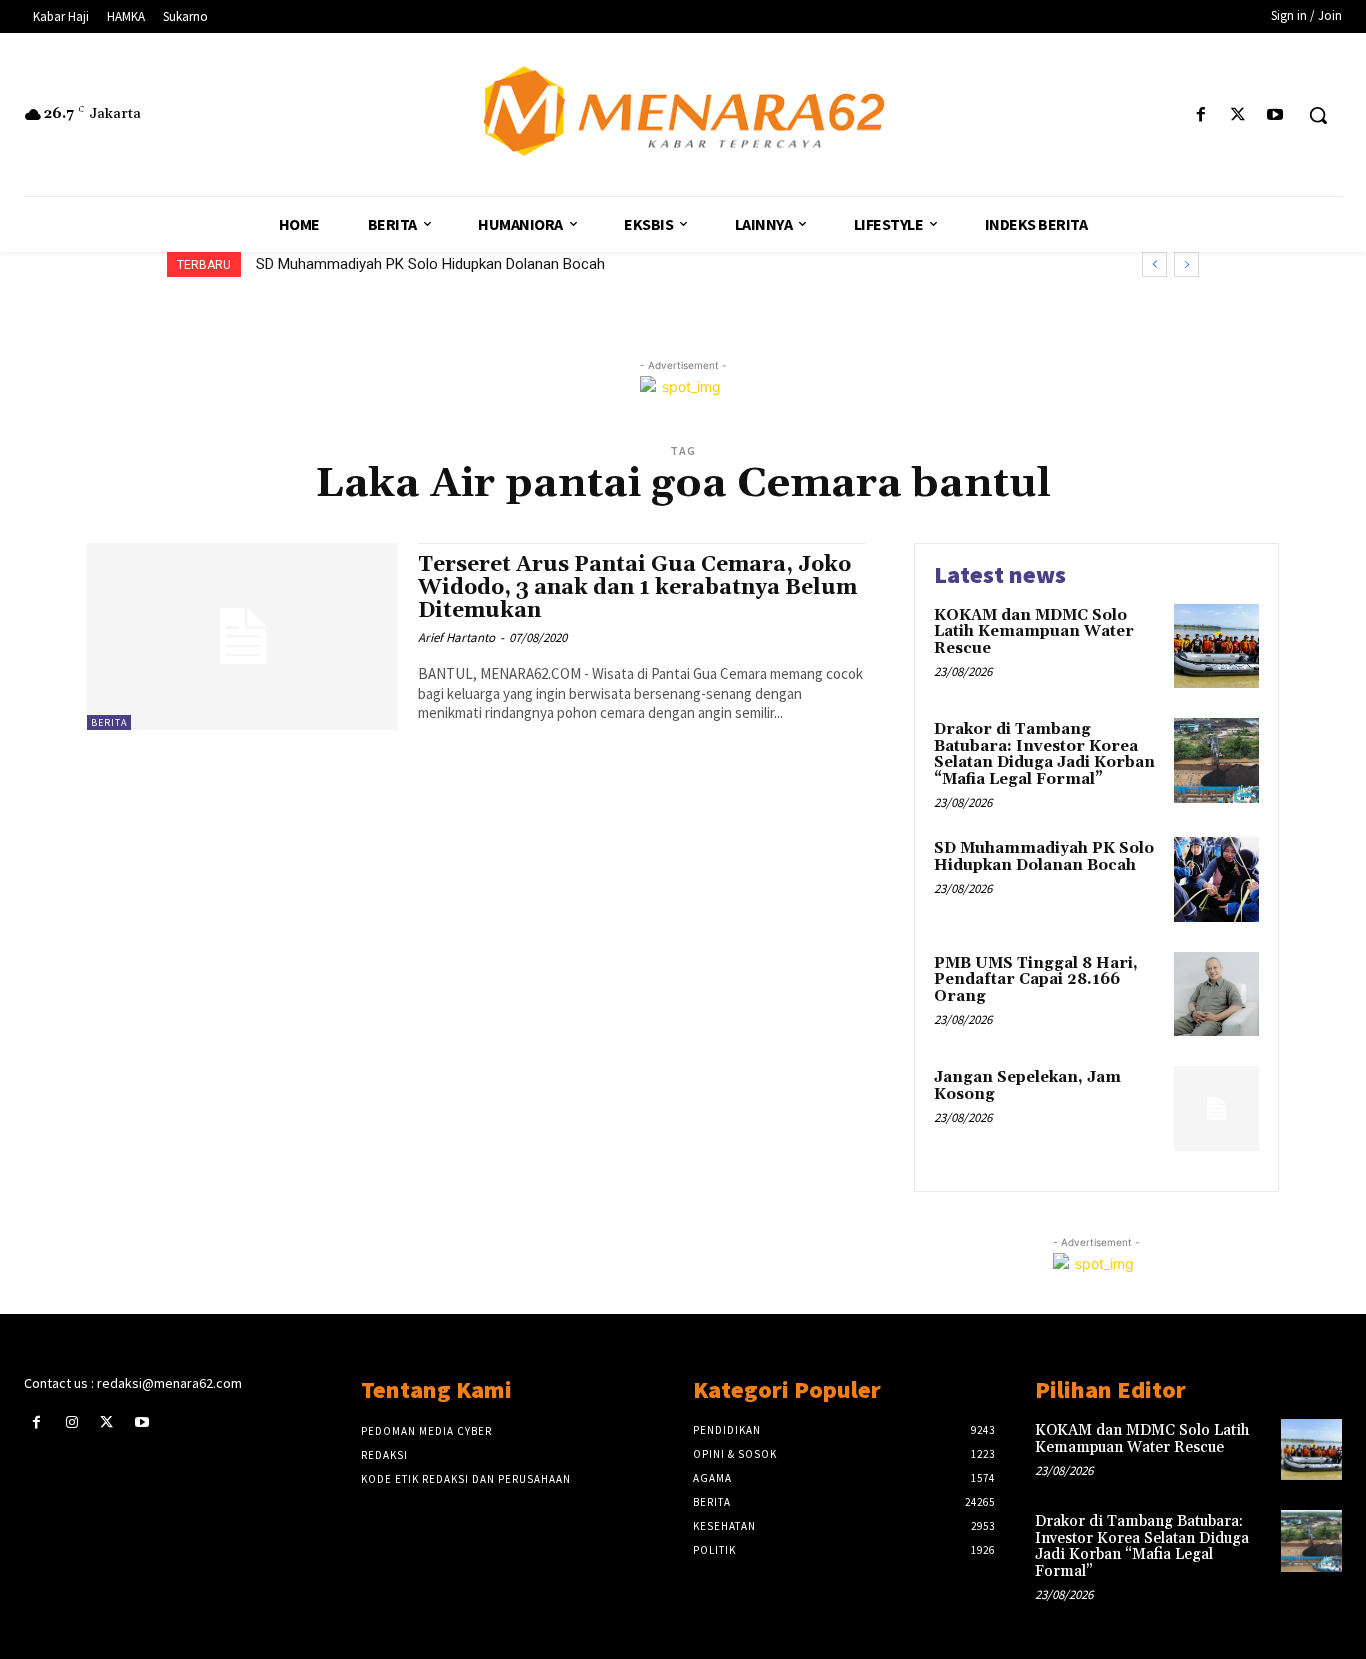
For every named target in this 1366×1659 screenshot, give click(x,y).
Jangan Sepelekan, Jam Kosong (1027, 1086)
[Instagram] (71, 1422)
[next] (1186, 264)
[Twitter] (1238, 115)
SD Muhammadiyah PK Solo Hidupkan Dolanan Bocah (430, 264)
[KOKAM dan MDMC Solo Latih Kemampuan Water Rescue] (1216, 646)
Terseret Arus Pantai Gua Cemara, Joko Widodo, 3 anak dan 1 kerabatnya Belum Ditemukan (637, 588)
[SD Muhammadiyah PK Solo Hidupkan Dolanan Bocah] (1216, 879)
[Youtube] (1275, 115)
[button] (1318, 115)
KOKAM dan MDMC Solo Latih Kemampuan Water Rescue (1034, 632)
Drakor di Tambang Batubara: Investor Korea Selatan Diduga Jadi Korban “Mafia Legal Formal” (1044, 754)
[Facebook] (1200, 115)
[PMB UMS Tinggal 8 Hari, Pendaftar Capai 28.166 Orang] (1216, 994)
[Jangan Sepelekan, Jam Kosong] (1216, 1108)
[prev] (1154, 264)
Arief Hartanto (456, 637)
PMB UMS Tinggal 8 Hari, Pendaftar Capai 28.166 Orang (1036, 980)
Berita (109, 722)
